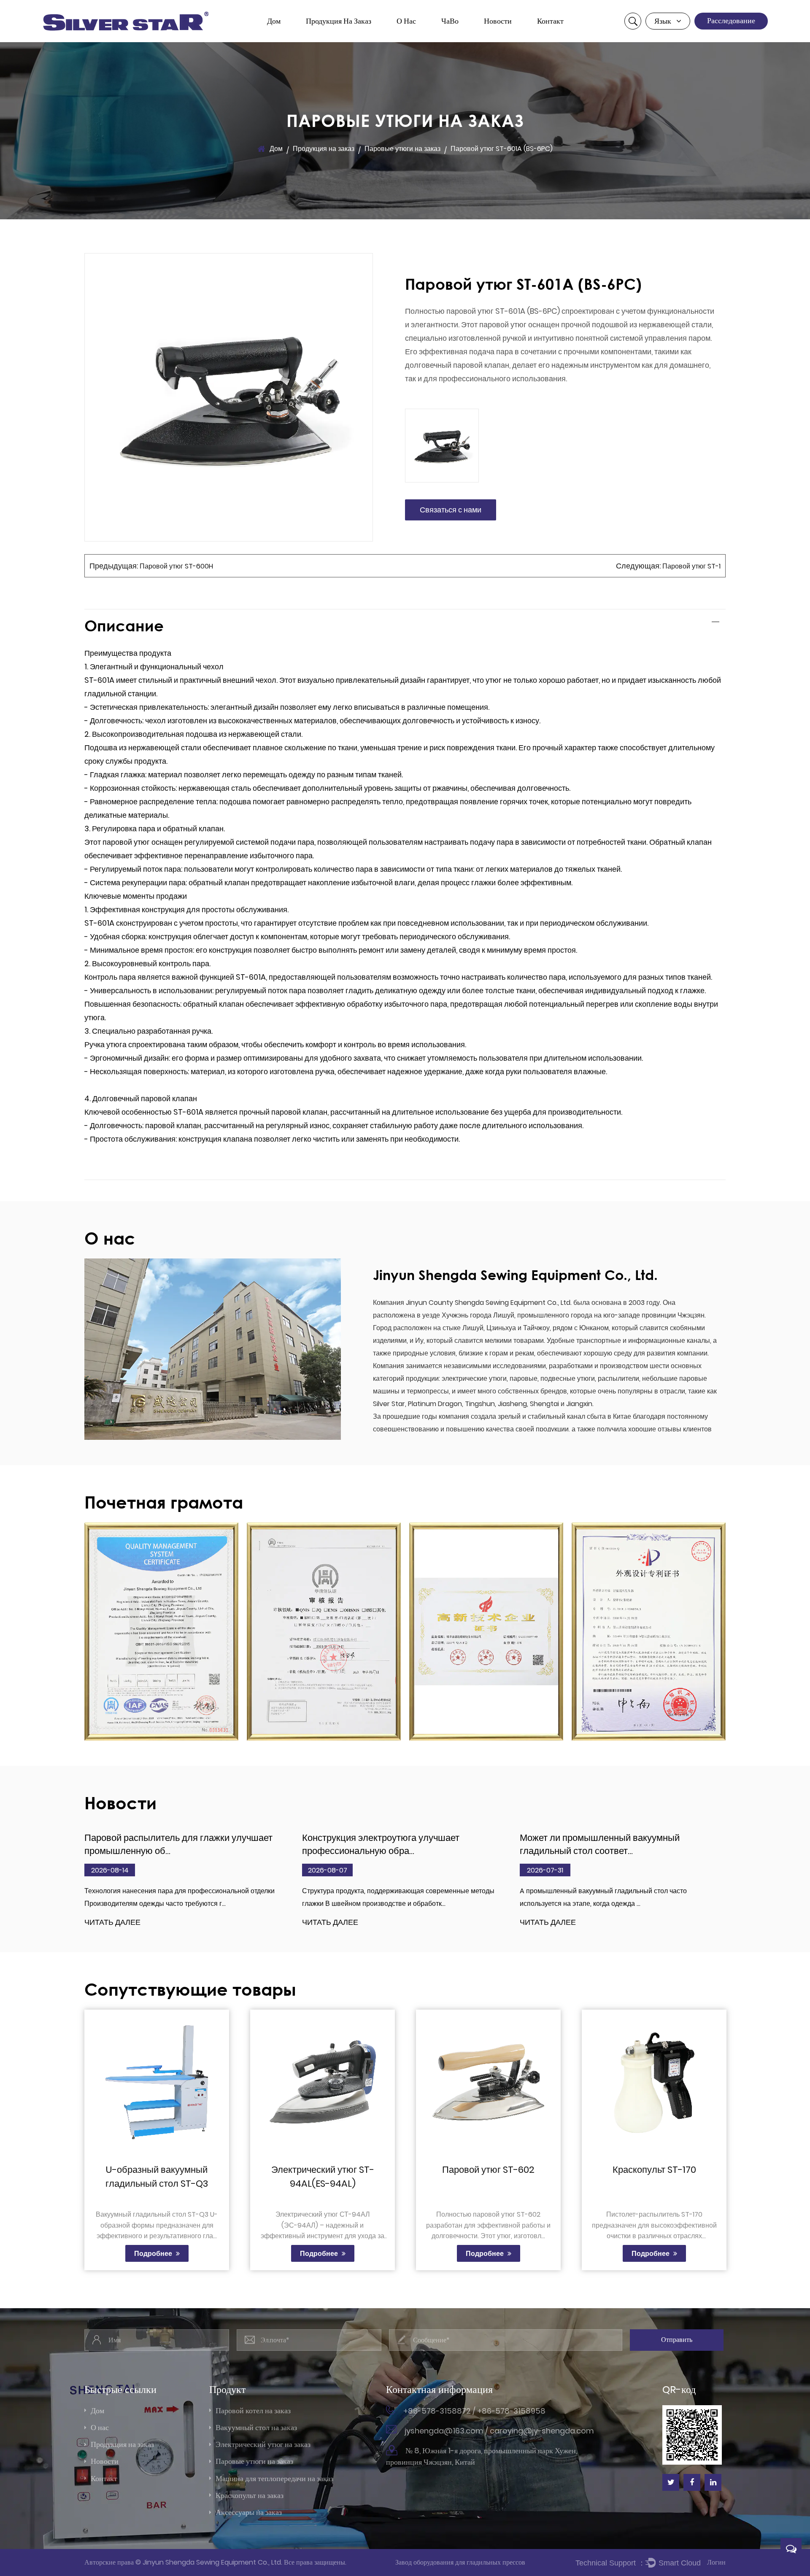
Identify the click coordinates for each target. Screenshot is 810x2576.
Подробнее (154, 2254)
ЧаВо (450, 21)
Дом (274, 21)
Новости (498, 21)
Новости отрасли (510, 40)
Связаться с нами (451, 510)
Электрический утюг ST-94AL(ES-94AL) (323, 2177)
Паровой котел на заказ (343, 41)
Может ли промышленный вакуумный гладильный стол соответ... (600, 1844)
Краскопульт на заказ (250, 2495)
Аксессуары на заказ (249, 2512)
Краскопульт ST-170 (654, 2170)
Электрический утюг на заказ (343, 37)
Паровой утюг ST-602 (488, 2170)
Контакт (550, 21)
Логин (716, 2562)
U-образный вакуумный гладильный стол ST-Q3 (157, 2177)
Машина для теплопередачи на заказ (343, 34)
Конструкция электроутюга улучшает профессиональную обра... (381, 1844)
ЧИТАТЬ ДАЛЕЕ (112, 1923)
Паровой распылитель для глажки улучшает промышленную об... (178, 1844)
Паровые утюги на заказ (343, 36)
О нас (406, 21)
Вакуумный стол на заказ (338, 39)
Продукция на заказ (339, 21)
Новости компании (514, 41)
